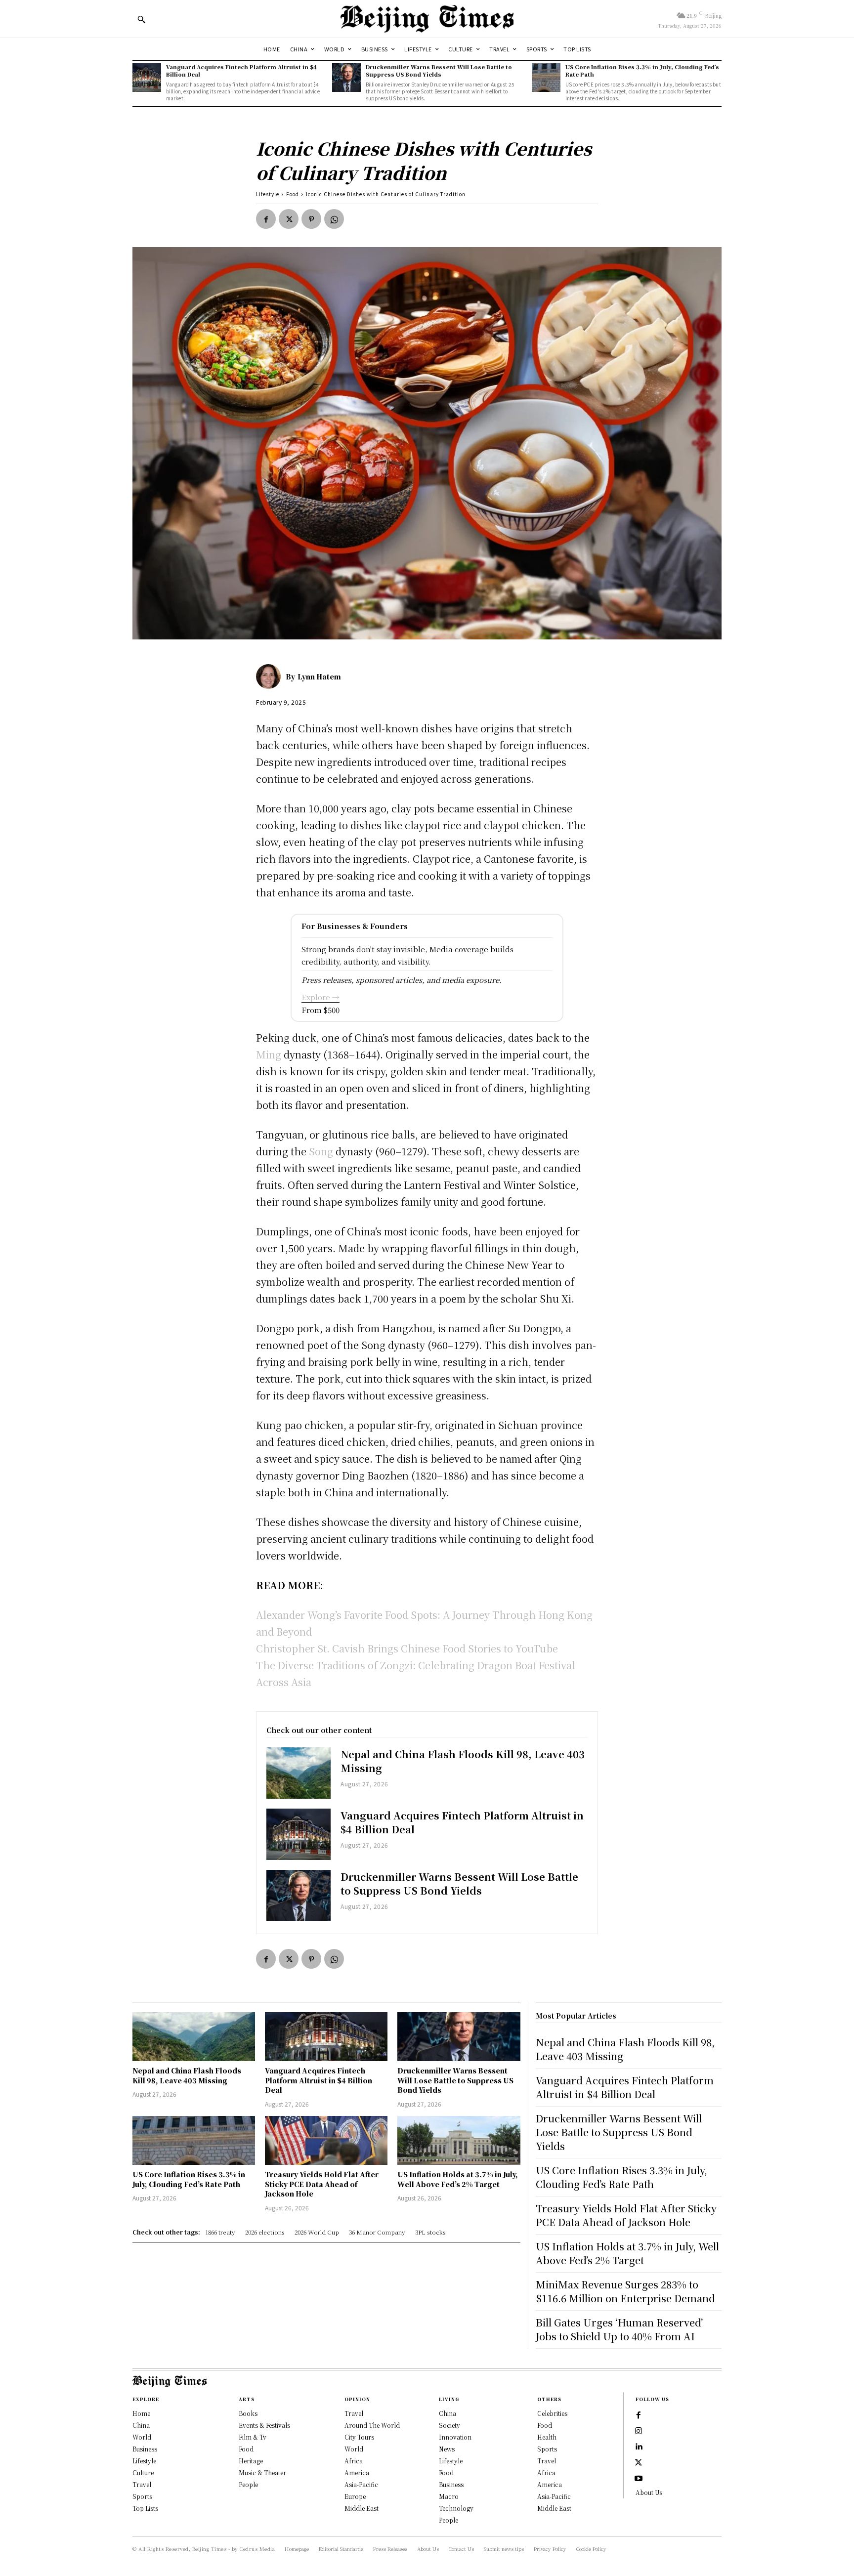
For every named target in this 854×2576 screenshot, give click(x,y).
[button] (141, 19)
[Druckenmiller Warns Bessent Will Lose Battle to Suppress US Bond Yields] (346, 78)
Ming (270, 1054)
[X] (289, 219)
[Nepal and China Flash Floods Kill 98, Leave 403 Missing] (299, 1773)
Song (320, 1151)
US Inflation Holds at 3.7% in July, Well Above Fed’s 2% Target (458, 2179)
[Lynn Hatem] (271, 676)
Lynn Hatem (319, 676)
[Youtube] (639, 2479)
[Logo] (427, 19)
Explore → (320, 997)
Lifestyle (268, 194)
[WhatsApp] (334, 219)
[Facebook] (266, 219)
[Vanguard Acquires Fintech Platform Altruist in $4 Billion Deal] (147, 78)
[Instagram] (639, 2431)
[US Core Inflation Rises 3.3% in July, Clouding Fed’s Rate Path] (546, 78)
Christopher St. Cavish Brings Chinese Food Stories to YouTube (407, 1648)
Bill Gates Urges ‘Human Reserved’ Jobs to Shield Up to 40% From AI (619, 2329)
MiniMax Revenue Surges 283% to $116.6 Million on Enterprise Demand (625, 2291)
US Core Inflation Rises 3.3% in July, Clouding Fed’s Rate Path (642, 70)
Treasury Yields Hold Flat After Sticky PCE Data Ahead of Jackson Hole (322, 2184)
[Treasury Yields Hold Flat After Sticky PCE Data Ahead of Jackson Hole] (326, 2140)
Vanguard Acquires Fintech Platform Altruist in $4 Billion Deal (241, 70)
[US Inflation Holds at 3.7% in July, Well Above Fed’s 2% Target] (459, 2140)
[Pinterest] (311, 219)
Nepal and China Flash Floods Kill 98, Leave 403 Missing (463, 1761)
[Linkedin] (639, 2447)
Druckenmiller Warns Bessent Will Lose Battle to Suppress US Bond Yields (439, 70)
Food (293, 194)
